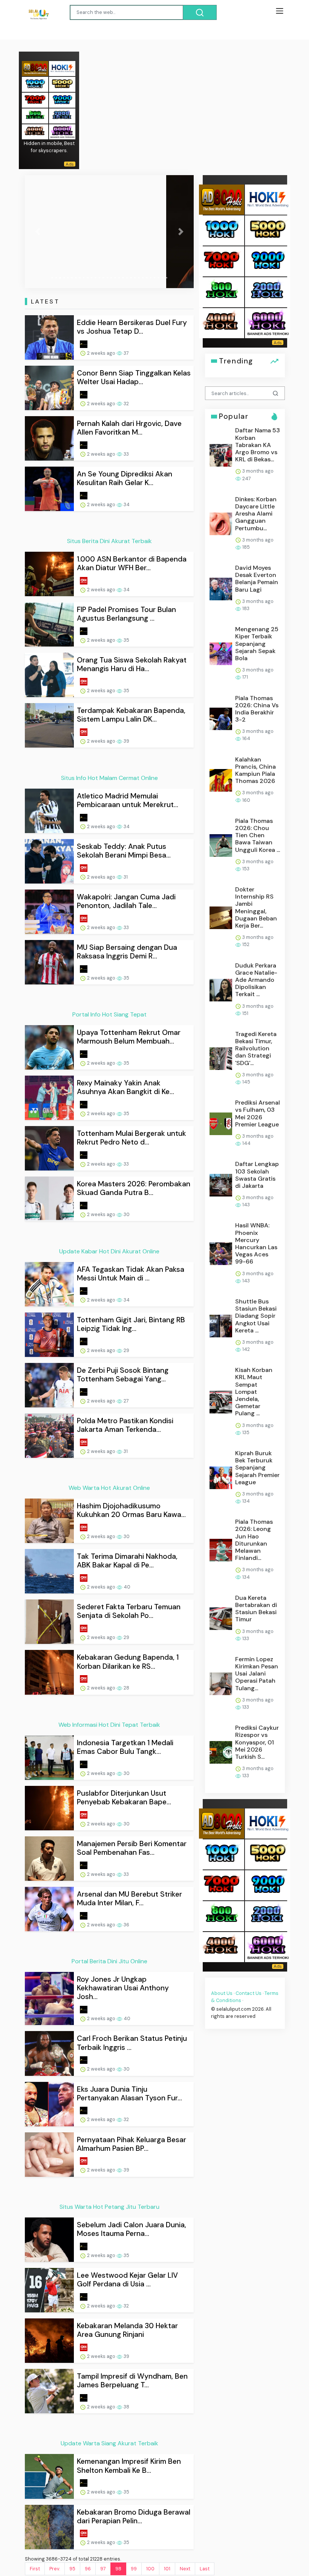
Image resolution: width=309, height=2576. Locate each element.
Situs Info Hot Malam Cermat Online (109, 778)
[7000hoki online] (35, 100)
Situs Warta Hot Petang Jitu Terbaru (109, 2207)
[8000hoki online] (35, 68)
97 (103, 2569)
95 (72, 2569)
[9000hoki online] (62, 100)
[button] (37, 232)
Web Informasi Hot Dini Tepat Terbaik (109, 1725)
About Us (222, 1993)
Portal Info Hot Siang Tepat (109, 1014)
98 (118, 2569)
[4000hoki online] (35, 131)
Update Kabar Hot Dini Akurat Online (109, 1251)
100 (150, 2569)
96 (88, 2569)
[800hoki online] (35, 115)
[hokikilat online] (62, 68)
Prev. (55, 2569)
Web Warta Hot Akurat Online (109, 1488)
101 (167, 2569)
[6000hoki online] (62, 131)
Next (185, 2569)
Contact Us (249, 1993)
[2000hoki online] (62, 115)
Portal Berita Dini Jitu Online (109, 1961)
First (35, 2569)
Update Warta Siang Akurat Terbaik (109, 2443)
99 (134, 2569)
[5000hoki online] (62, 84)
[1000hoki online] (35, 84)
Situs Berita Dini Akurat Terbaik (109, 541)
